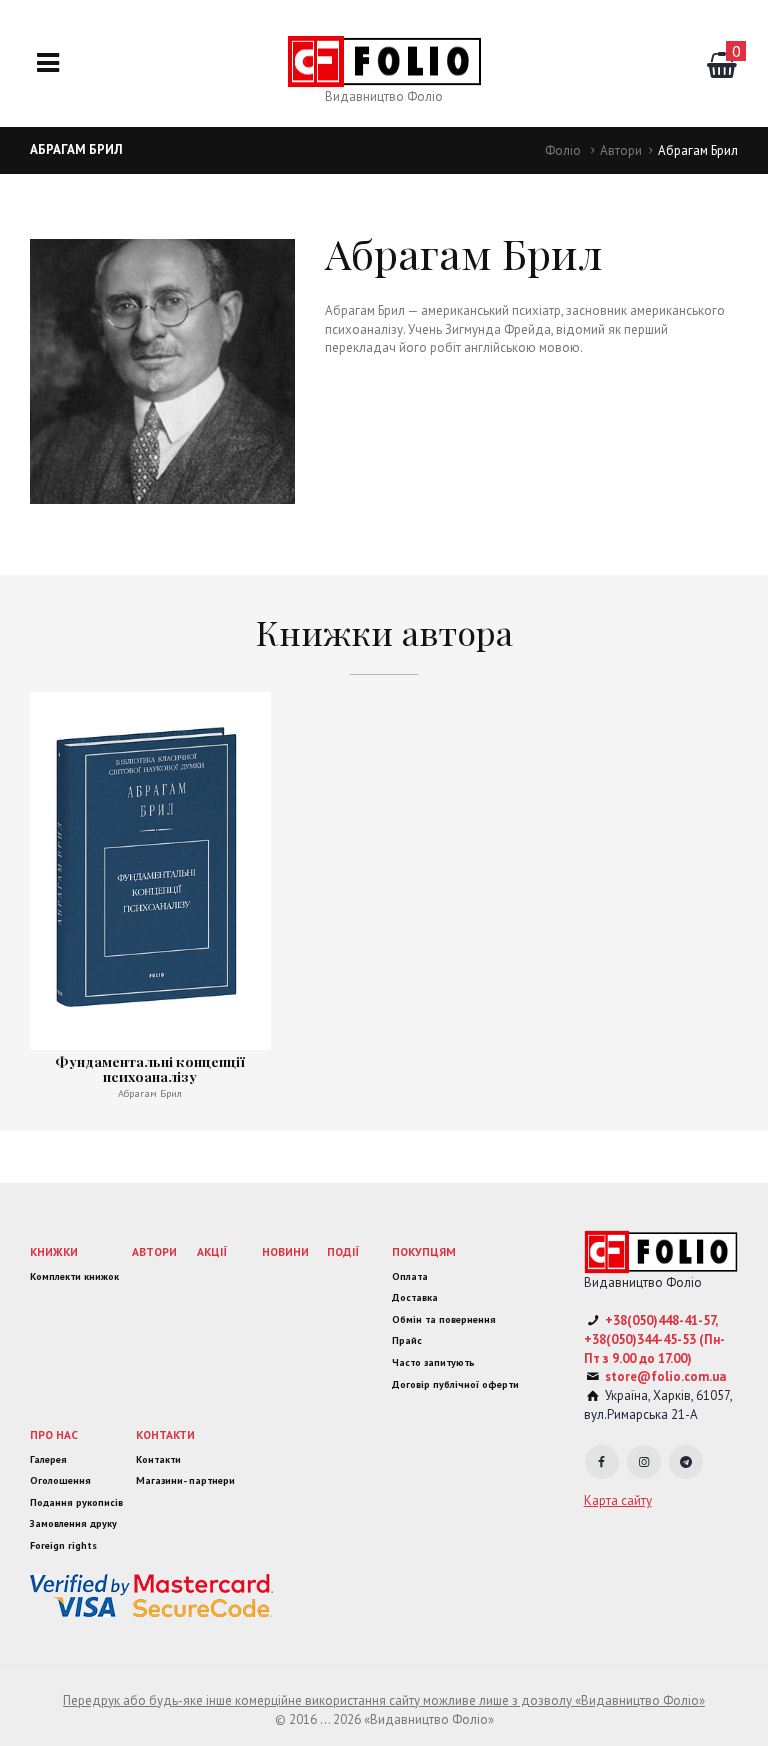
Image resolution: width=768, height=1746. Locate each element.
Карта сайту (618, 1500)
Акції (212, 1251)
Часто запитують (433, 1362)
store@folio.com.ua (665, 1376)
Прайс (407, 1340)
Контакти (165, 1434)
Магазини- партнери (185, 1480)
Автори (621, 150)
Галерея (48, 1459)
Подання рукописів (76, 1502)
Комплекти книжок (74, 1276)
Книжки (54, 1251)
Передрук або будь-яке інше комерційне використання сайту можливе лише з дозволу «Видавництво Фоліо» (384, 1700)
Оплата (410, 1276)
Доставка (415, 1297)
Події (343, 1251)
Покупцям (424, 1251)
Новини (285, 1251)
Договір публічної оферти (455, 1384)
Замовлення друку (73, 1523)
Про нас (54, 1434)
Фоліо (563, 150)
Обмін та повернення (444, 1319)
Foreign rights (63, 1545)
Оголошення (60, 1480)
